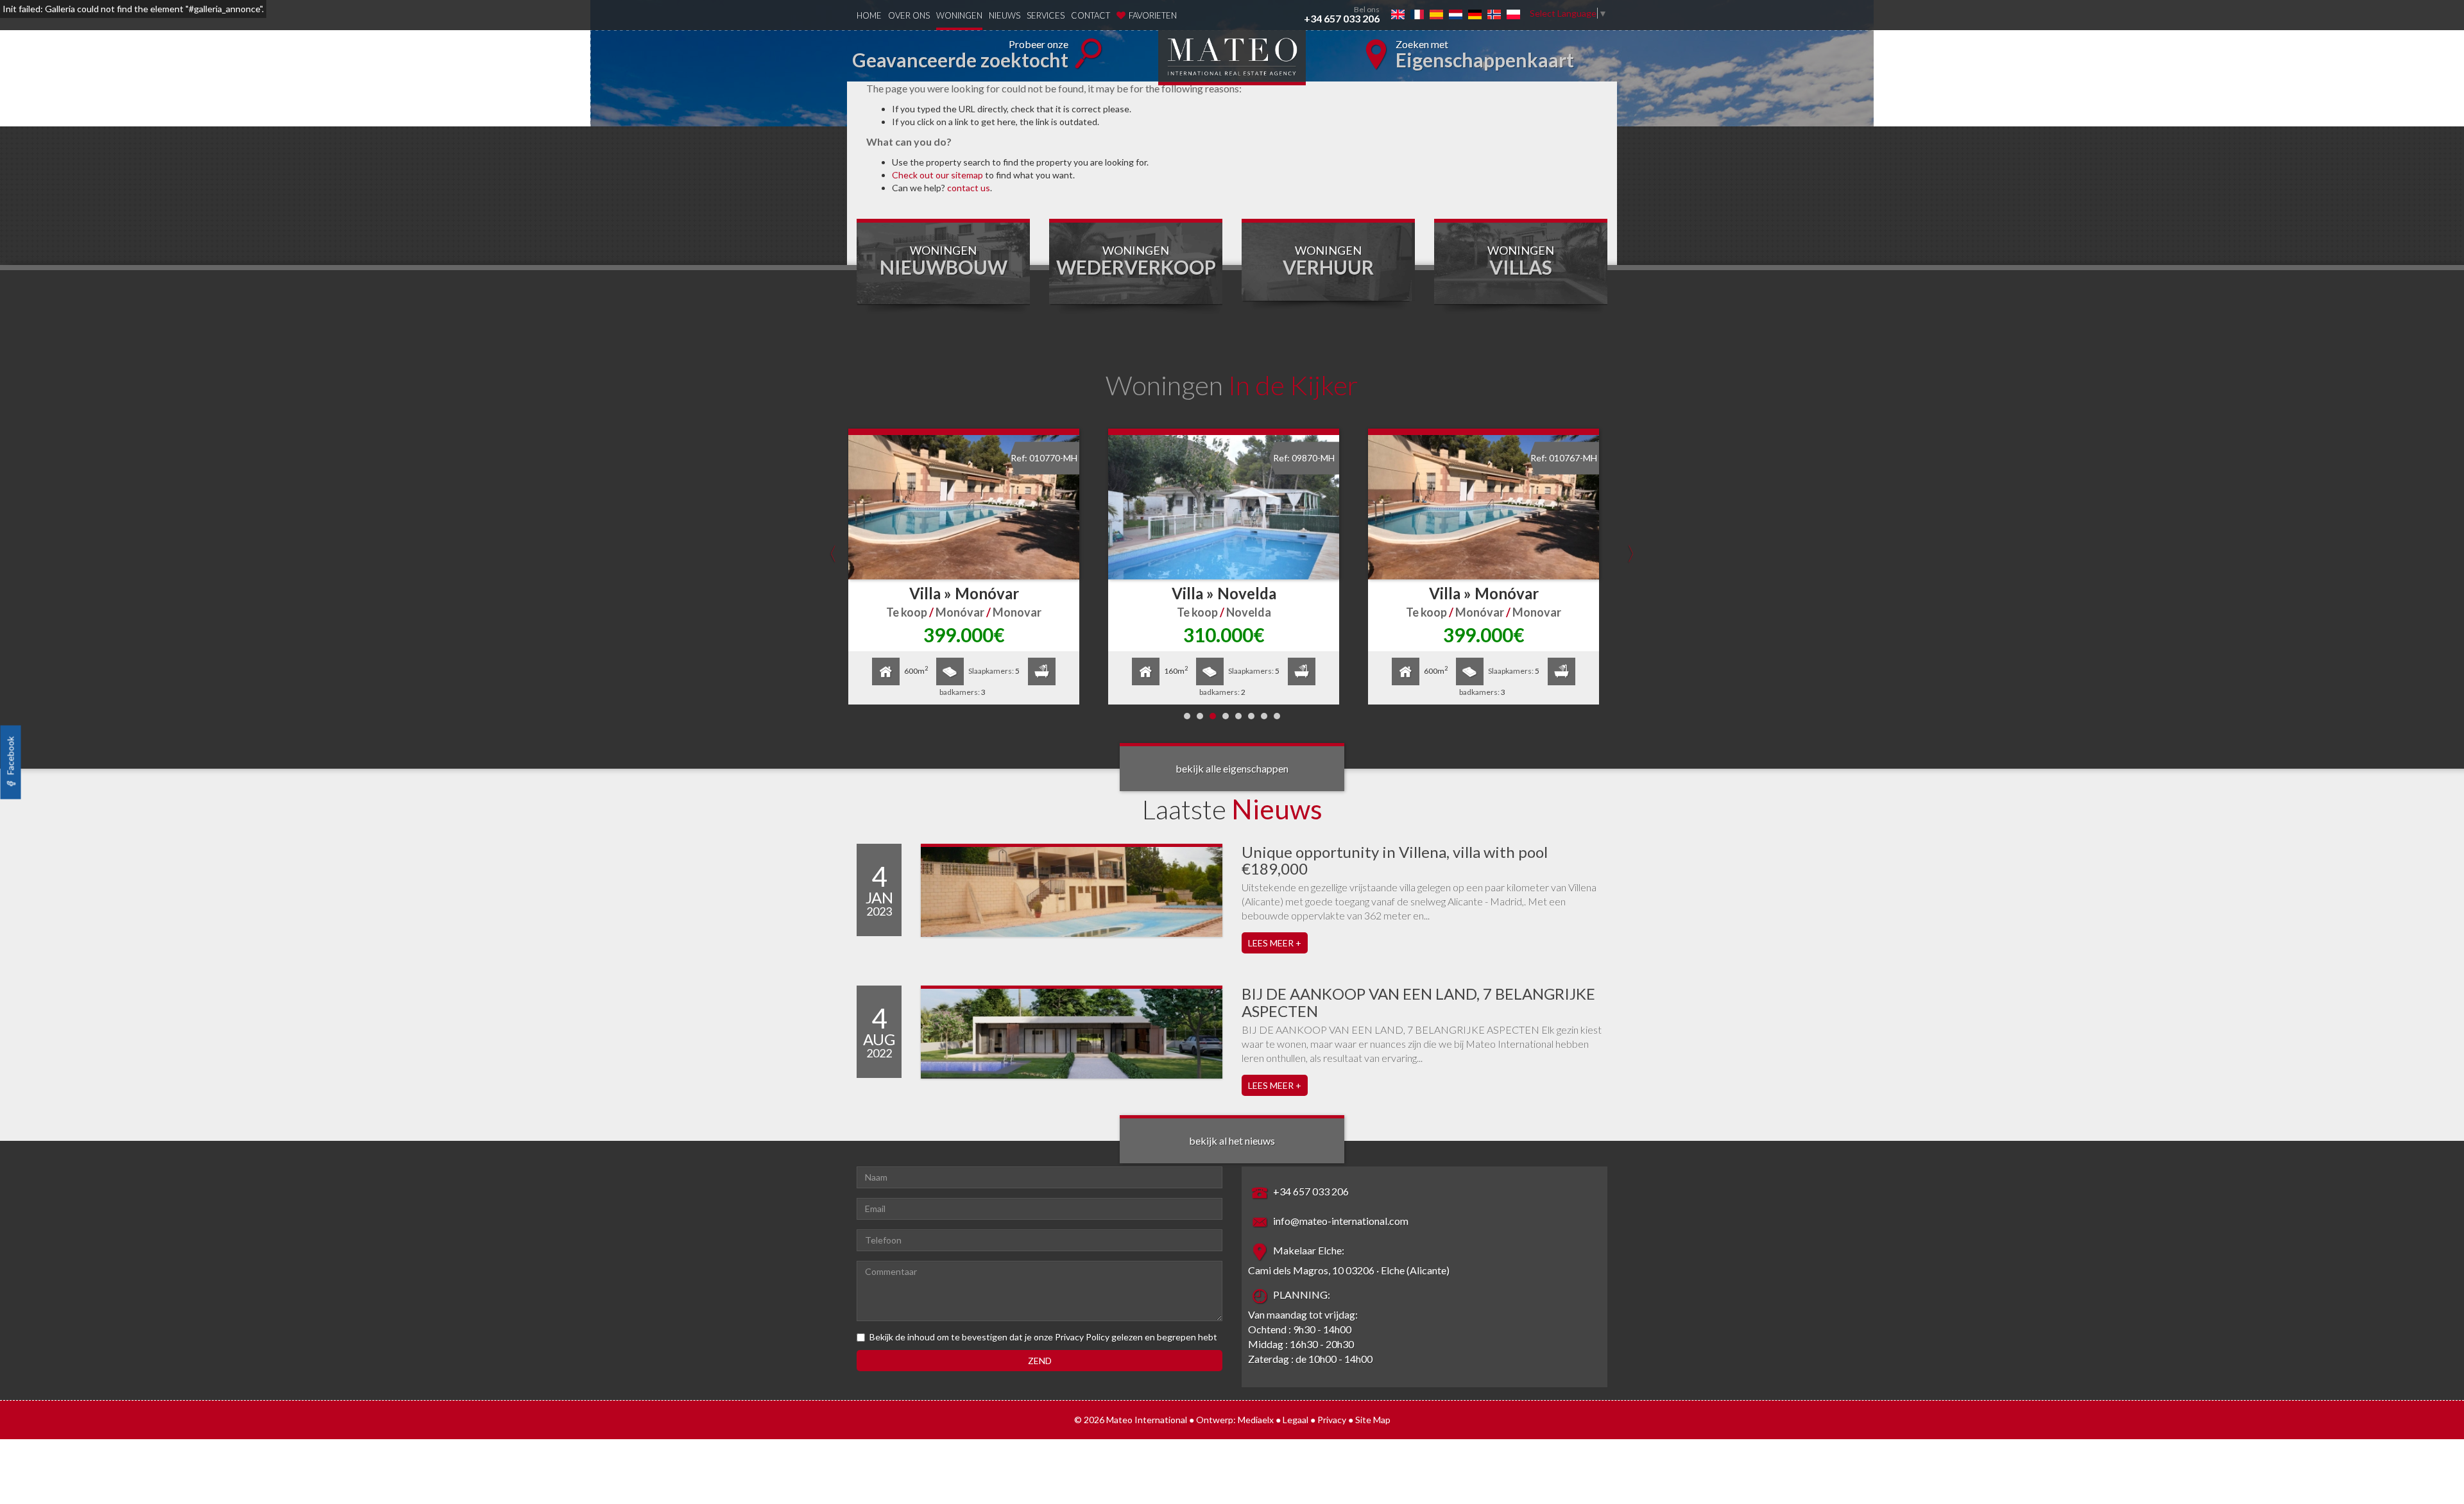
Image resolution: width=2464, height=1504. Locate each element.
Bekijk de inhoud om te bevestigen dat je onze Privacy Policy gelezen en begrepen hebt (1043, 1337)
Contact (1091, 15)
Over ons (909, 15)
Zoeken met (1485, 55)
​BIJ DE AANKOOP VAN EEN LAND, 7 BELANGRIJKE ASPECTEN (1418, 1002)
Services (1046, 15)
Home (869, 15)
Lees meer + (1275, 943)
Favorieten (1153, 15)
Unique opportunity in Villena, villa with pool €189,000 (1395, 860)
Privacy (1332, 1420)
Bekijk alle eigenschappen (1232, 768)
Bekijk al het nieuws (1232, 1141)
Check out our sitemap (937, 175)
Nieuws (1005, 15)
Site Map (1373, 1420)
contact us (969, 188)
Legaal (1296, 1420)
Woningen (959, 15)
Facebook (11, 757)
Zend (1040, 1361)
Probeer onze (960, 55)
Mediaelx (1256, 1420)
